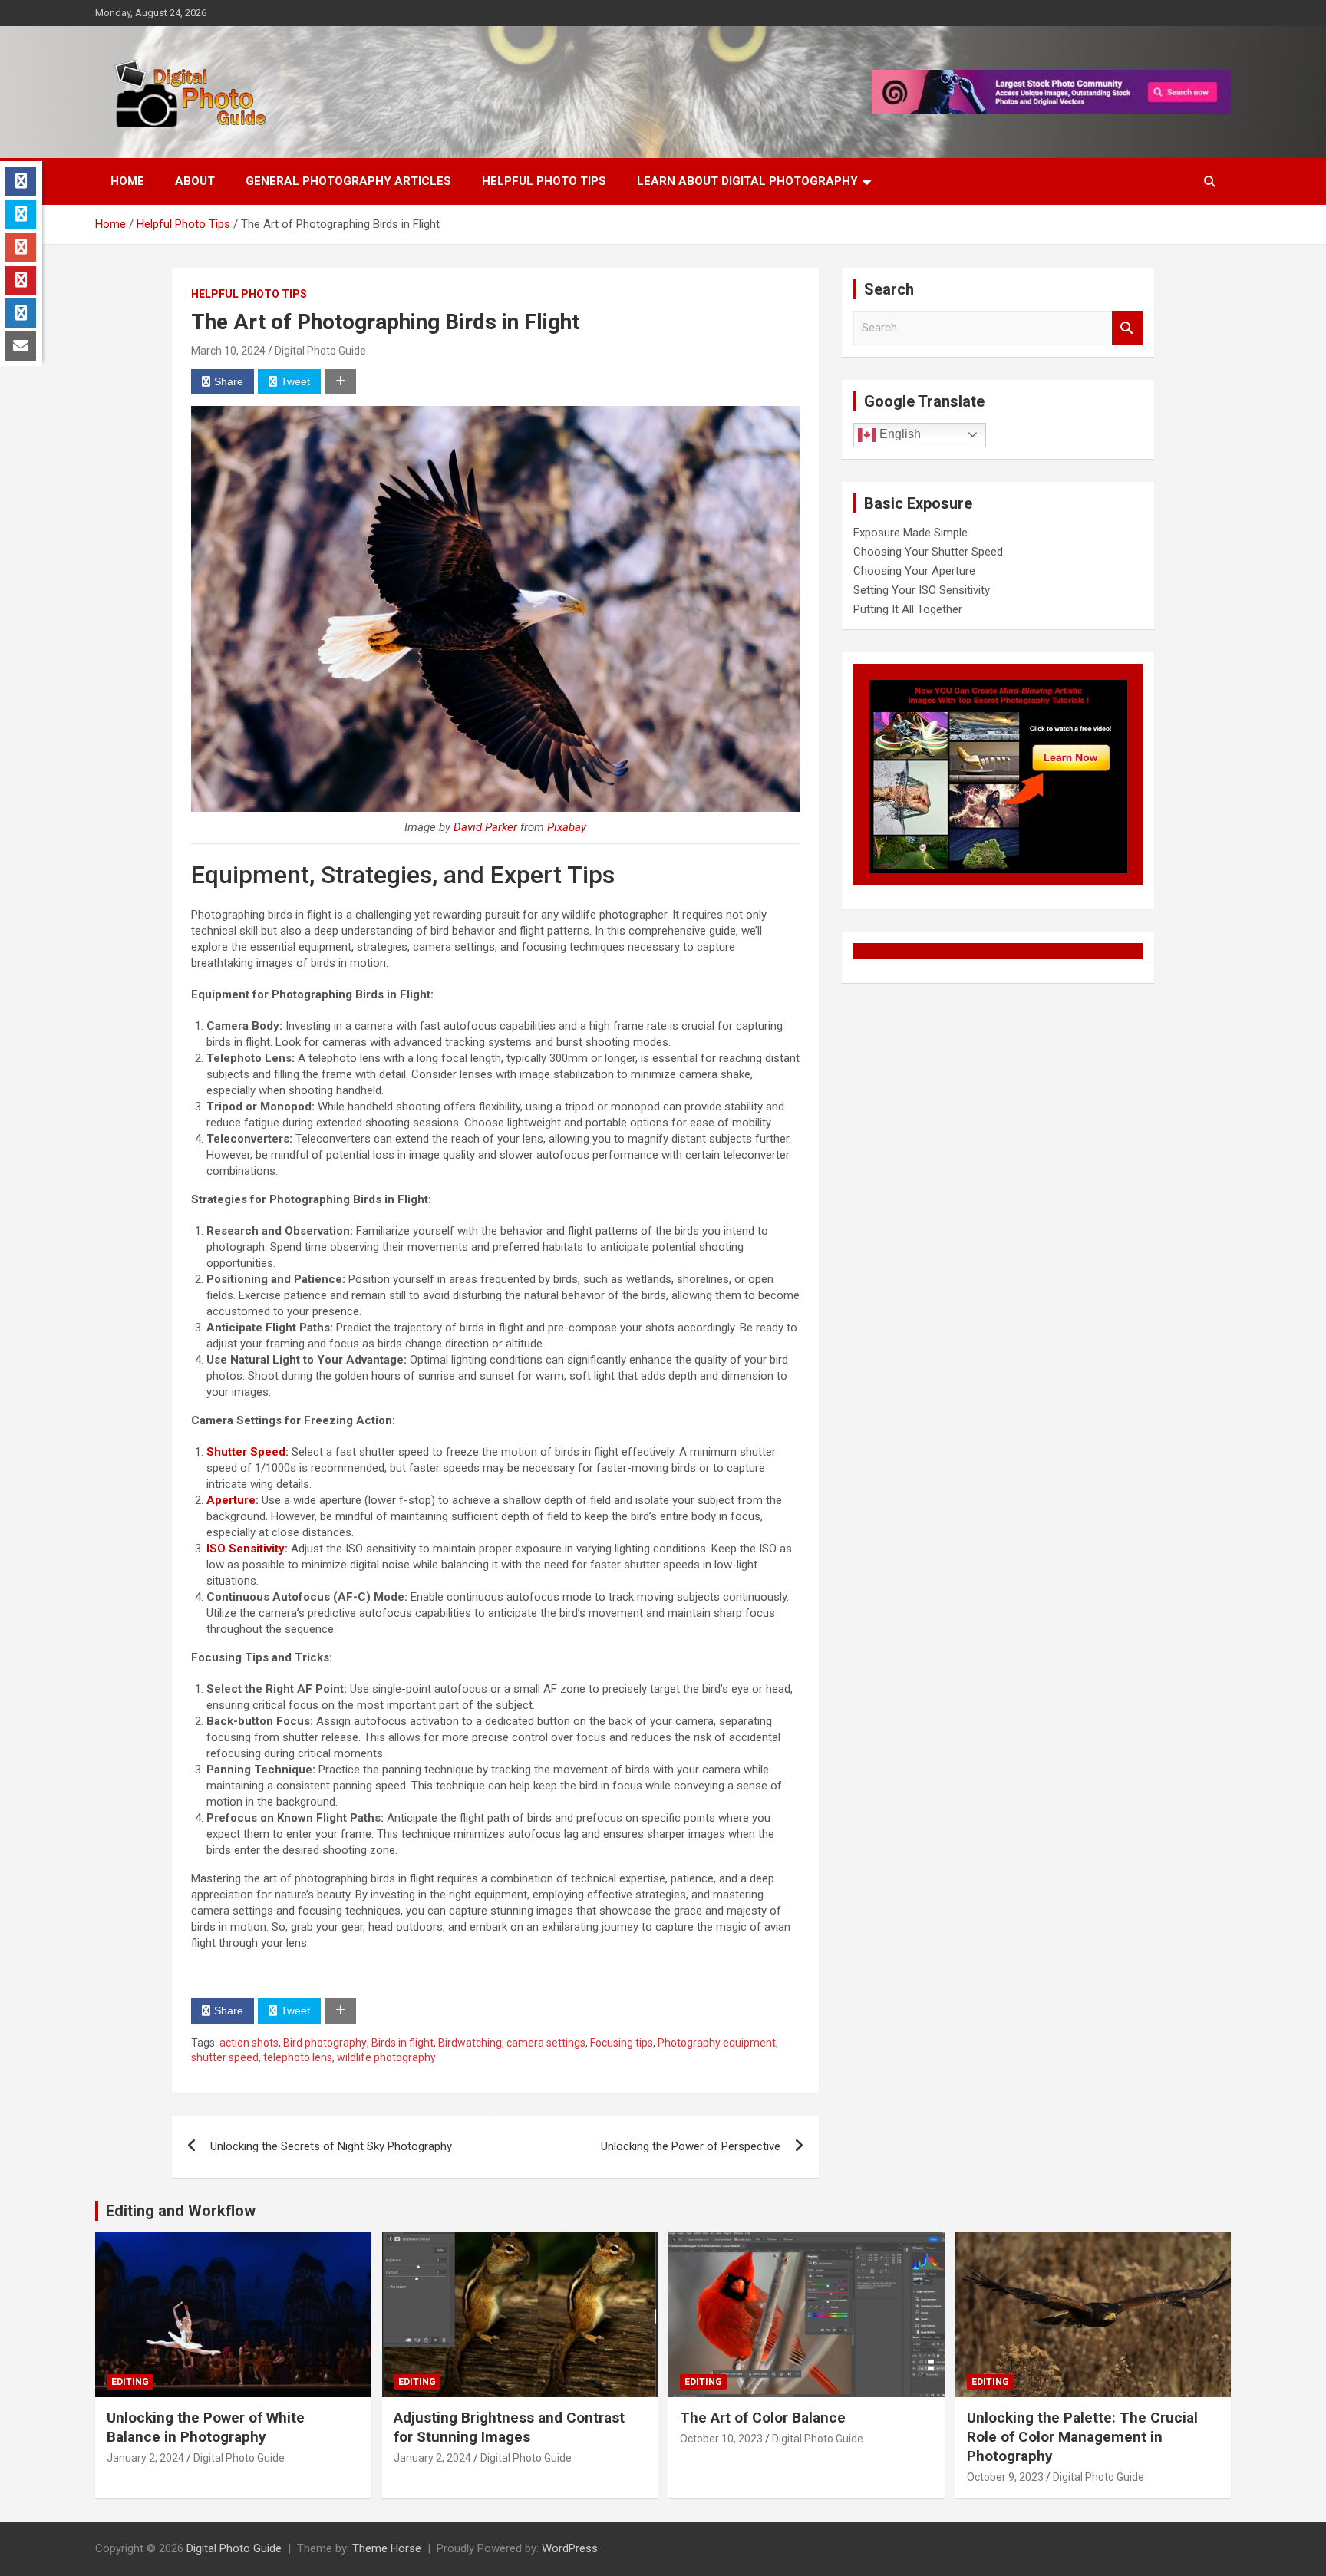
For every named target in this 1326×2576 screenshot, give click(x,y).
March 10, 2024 (228, 351)
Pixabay (567, 827)
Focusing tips (622, 2043)
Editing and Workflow (181, 2211)
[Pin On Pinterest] (21, 280)
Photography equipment (717, 2043)
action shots (249, 2043)
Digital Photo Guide (320, 351)
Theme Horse (387, 2548)
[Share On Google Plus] (21, 247)
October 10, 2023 (721, 2439)
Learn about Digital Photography (747, 181)
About (195, 181)
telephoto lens (298, 2057)
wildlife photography (386, 2057)
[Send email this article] (21, 346)
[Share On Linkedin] (21, 313)
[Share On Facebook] (21, 181)
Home (127, 181)
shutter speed (225, 2057)
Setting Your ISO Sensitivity (922, 590)
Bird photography (325, 2043)
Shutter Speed (246, 1452)
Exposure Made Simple (910, 533)
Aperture (231, 1500)
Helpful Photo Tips (544, 181)
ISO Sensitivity (246, 1549)
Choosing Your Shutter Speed (928, 552)
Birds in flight (402, 2043)
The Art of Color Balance (763, 2418)
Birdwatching (470, 2043)
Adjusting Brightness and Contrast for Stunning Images (509, 2427)
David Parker (485, 827)
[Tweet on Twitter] (21, 214)
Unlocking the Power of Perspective (691, 2146)
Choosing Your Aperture (914, 571)
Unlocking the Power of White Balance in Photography (206, 2427)
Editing (130, 2382)
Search (1127, 328)
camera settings (546, 2043)
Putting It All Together (908, 609)
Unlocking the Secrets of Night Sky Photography (331, 2146)
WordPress (570, 2548)
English (899, 434)
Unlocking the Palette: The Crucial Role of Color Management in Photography (1082, 2436)
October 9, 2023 (1005, 2477)
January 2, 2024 (145, 2458)
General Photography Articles (348, 181)
